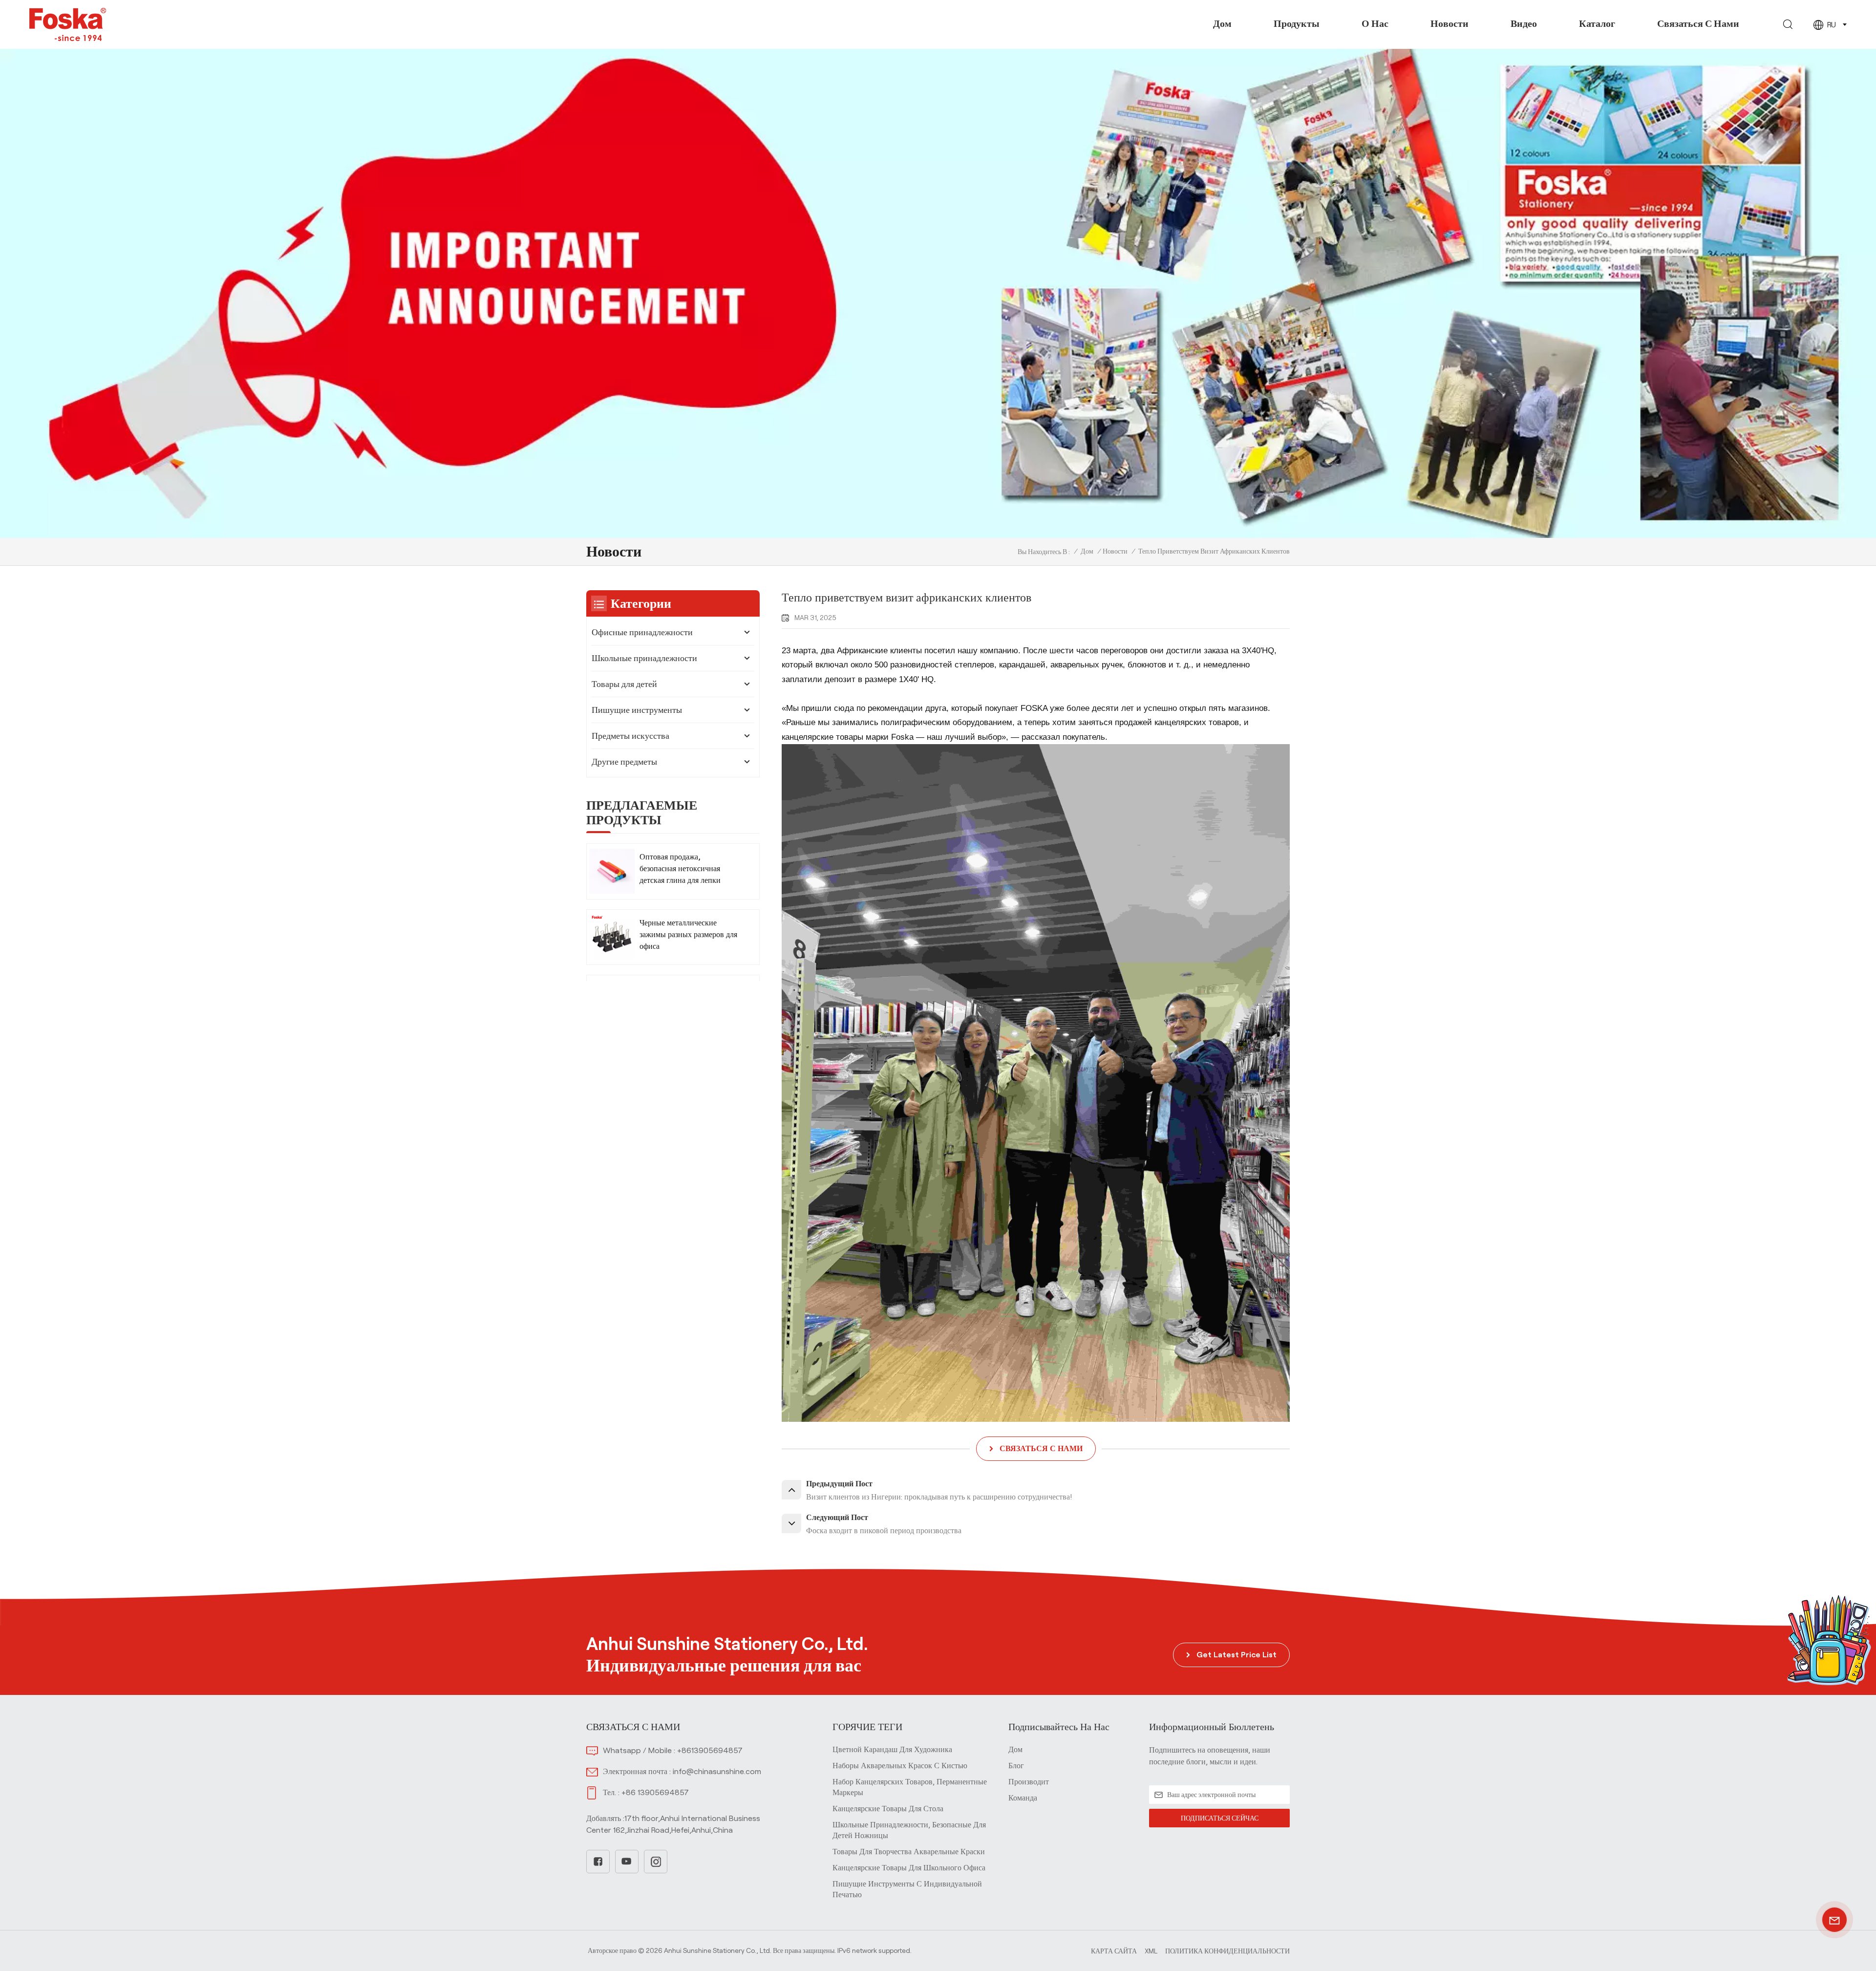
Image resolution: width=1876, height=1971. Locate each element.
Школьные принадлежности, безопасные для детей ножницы (909, 1830)
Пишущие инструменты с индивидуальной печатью (907, 1889)
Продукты (1297, 23)
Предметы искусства (630, 736)
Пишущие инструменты (637, 710)
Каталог (1597, 23)
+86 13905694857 (655, 1792)
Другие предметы (624, 762)
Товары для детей (624, 684)
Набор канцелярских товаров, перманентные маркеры (910, 1787)
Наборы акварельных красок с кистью (900, 1766)
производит (1029, 1782)
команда (1023, 1798)
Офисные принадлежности (642, 632)
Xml (1151, 1951)
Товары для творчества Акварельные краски (909, 1852)
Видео (1524, 23)
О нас (1375, 23)
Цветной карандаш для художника (892, 1749)
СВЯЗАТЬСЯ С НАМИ (1041, 1448)
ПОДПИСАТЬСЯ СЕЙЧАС (1220, 1818)
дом (1015, 1749)
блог (1016, 1766)
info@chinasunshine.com (717, 1771)
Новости (1450, 23)
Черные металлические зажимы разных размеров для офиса (688, 934)
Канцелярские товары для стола (888, 1809)
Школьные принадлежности (644, 658)
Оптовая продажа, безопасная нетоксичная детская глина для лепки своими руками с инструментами (680, 869)
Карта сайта (1114, 1951)
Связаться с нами (1698, 23)
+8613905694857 (710, 1750)
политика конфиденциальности (1227, 1951)
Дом (1222, 23)
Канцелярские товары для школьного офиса (909, 1868)
